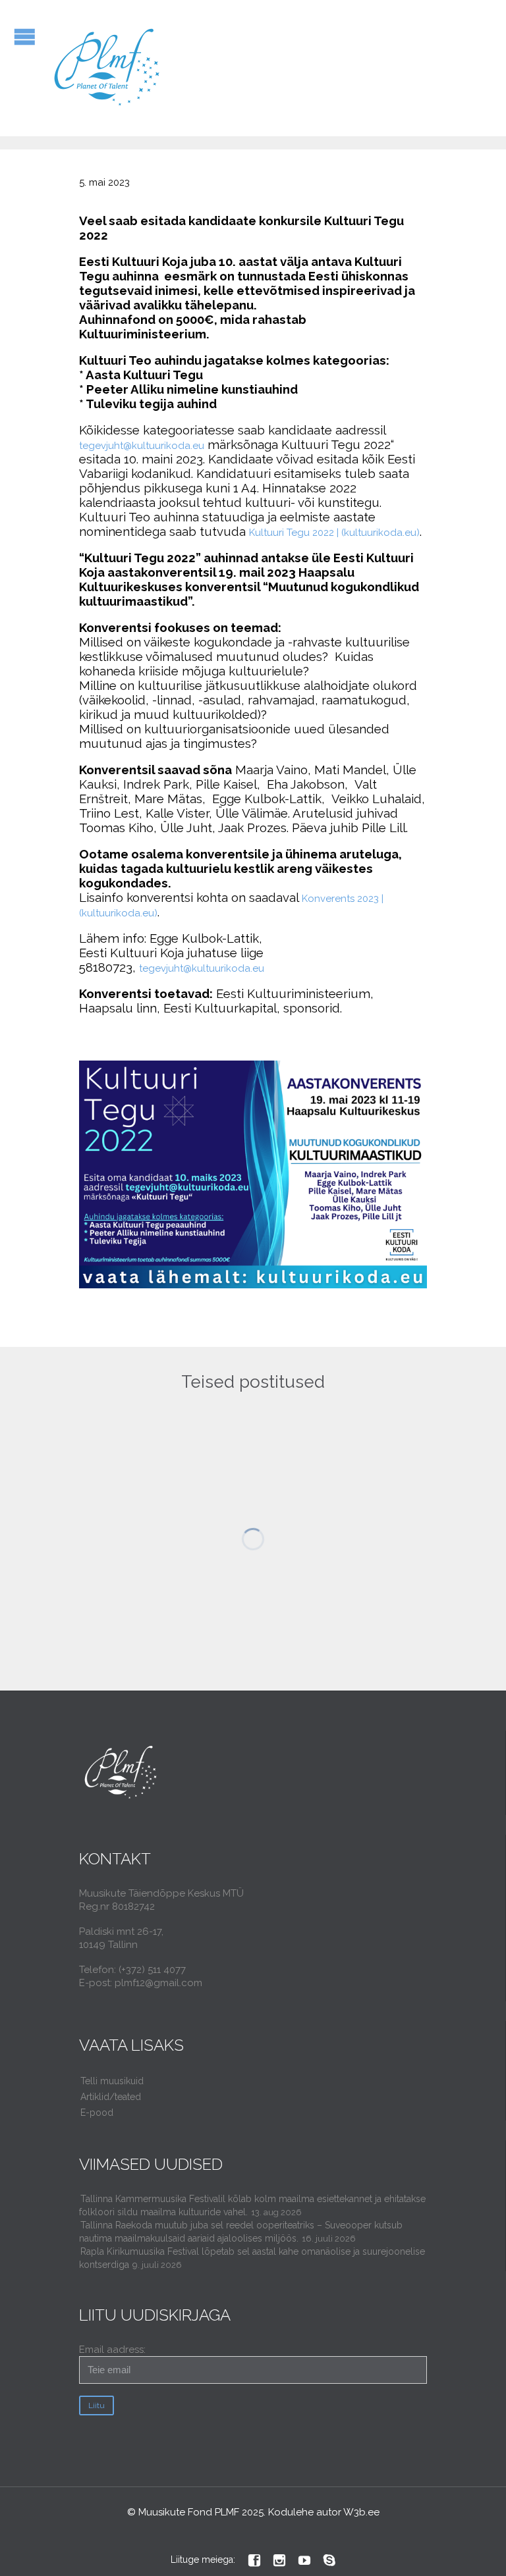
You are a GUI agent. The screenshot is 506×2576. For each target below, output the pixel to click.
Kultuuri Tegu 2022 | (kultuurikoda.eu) (334, 533)
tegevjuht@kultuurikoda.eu (142, 446)
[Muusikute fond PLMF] (108, 68)
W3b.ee (361, 2512)
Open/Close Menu (25, 37)
